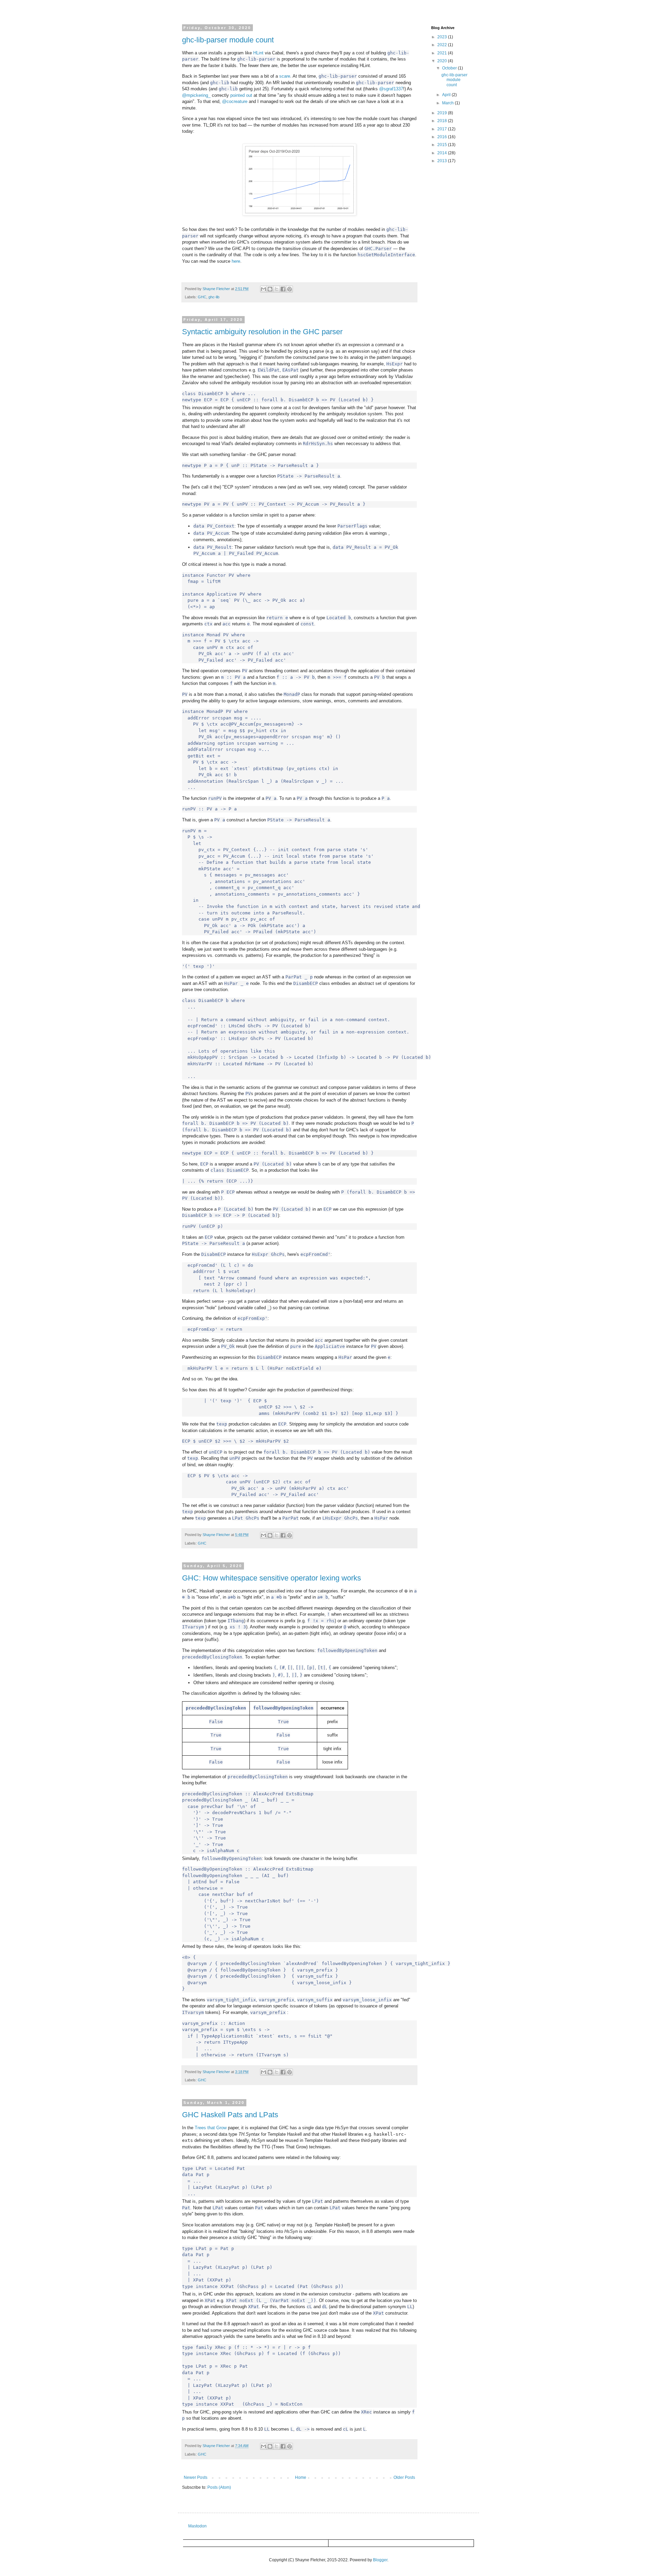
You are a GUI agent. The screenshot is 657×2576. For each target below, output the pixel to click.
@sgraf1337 (391, 89)
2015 (443, 145)
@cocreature (235, 101)
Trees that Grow (211, 2128)
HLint (258, 53)
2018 (443, 121)
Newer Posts (196, 2477)
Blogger (380, 2560)
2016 (443, 137)
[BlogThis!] (270, 289)
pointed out (241, 95)
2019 (443, 113)
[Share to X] (276, 289)
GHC (202, 297)
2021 (443, 53)
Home (301, 2477)
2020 (443, 61)
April (447, 95)
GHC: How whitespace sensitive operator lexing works (272, 1578)
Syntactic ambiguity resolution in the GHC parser (262, 332)
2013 (443, 161)
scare (285, 76)
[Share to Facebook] (283, 289)
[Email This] (263, 289)
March (448, 103)
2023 (443, 37)
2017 (443, 129)
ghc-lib (214, 297)
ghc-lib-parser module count (228, 40)
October (450, 68)
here (236, 261)
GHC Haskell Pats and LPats (230, 2115)
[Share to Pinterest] (289, 289)
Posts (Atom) (219, 2487)
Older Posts (404, 2477)
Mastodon (197, 2526)
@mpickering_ (196, 95)
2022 (443, 45)
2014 (443, 153)
